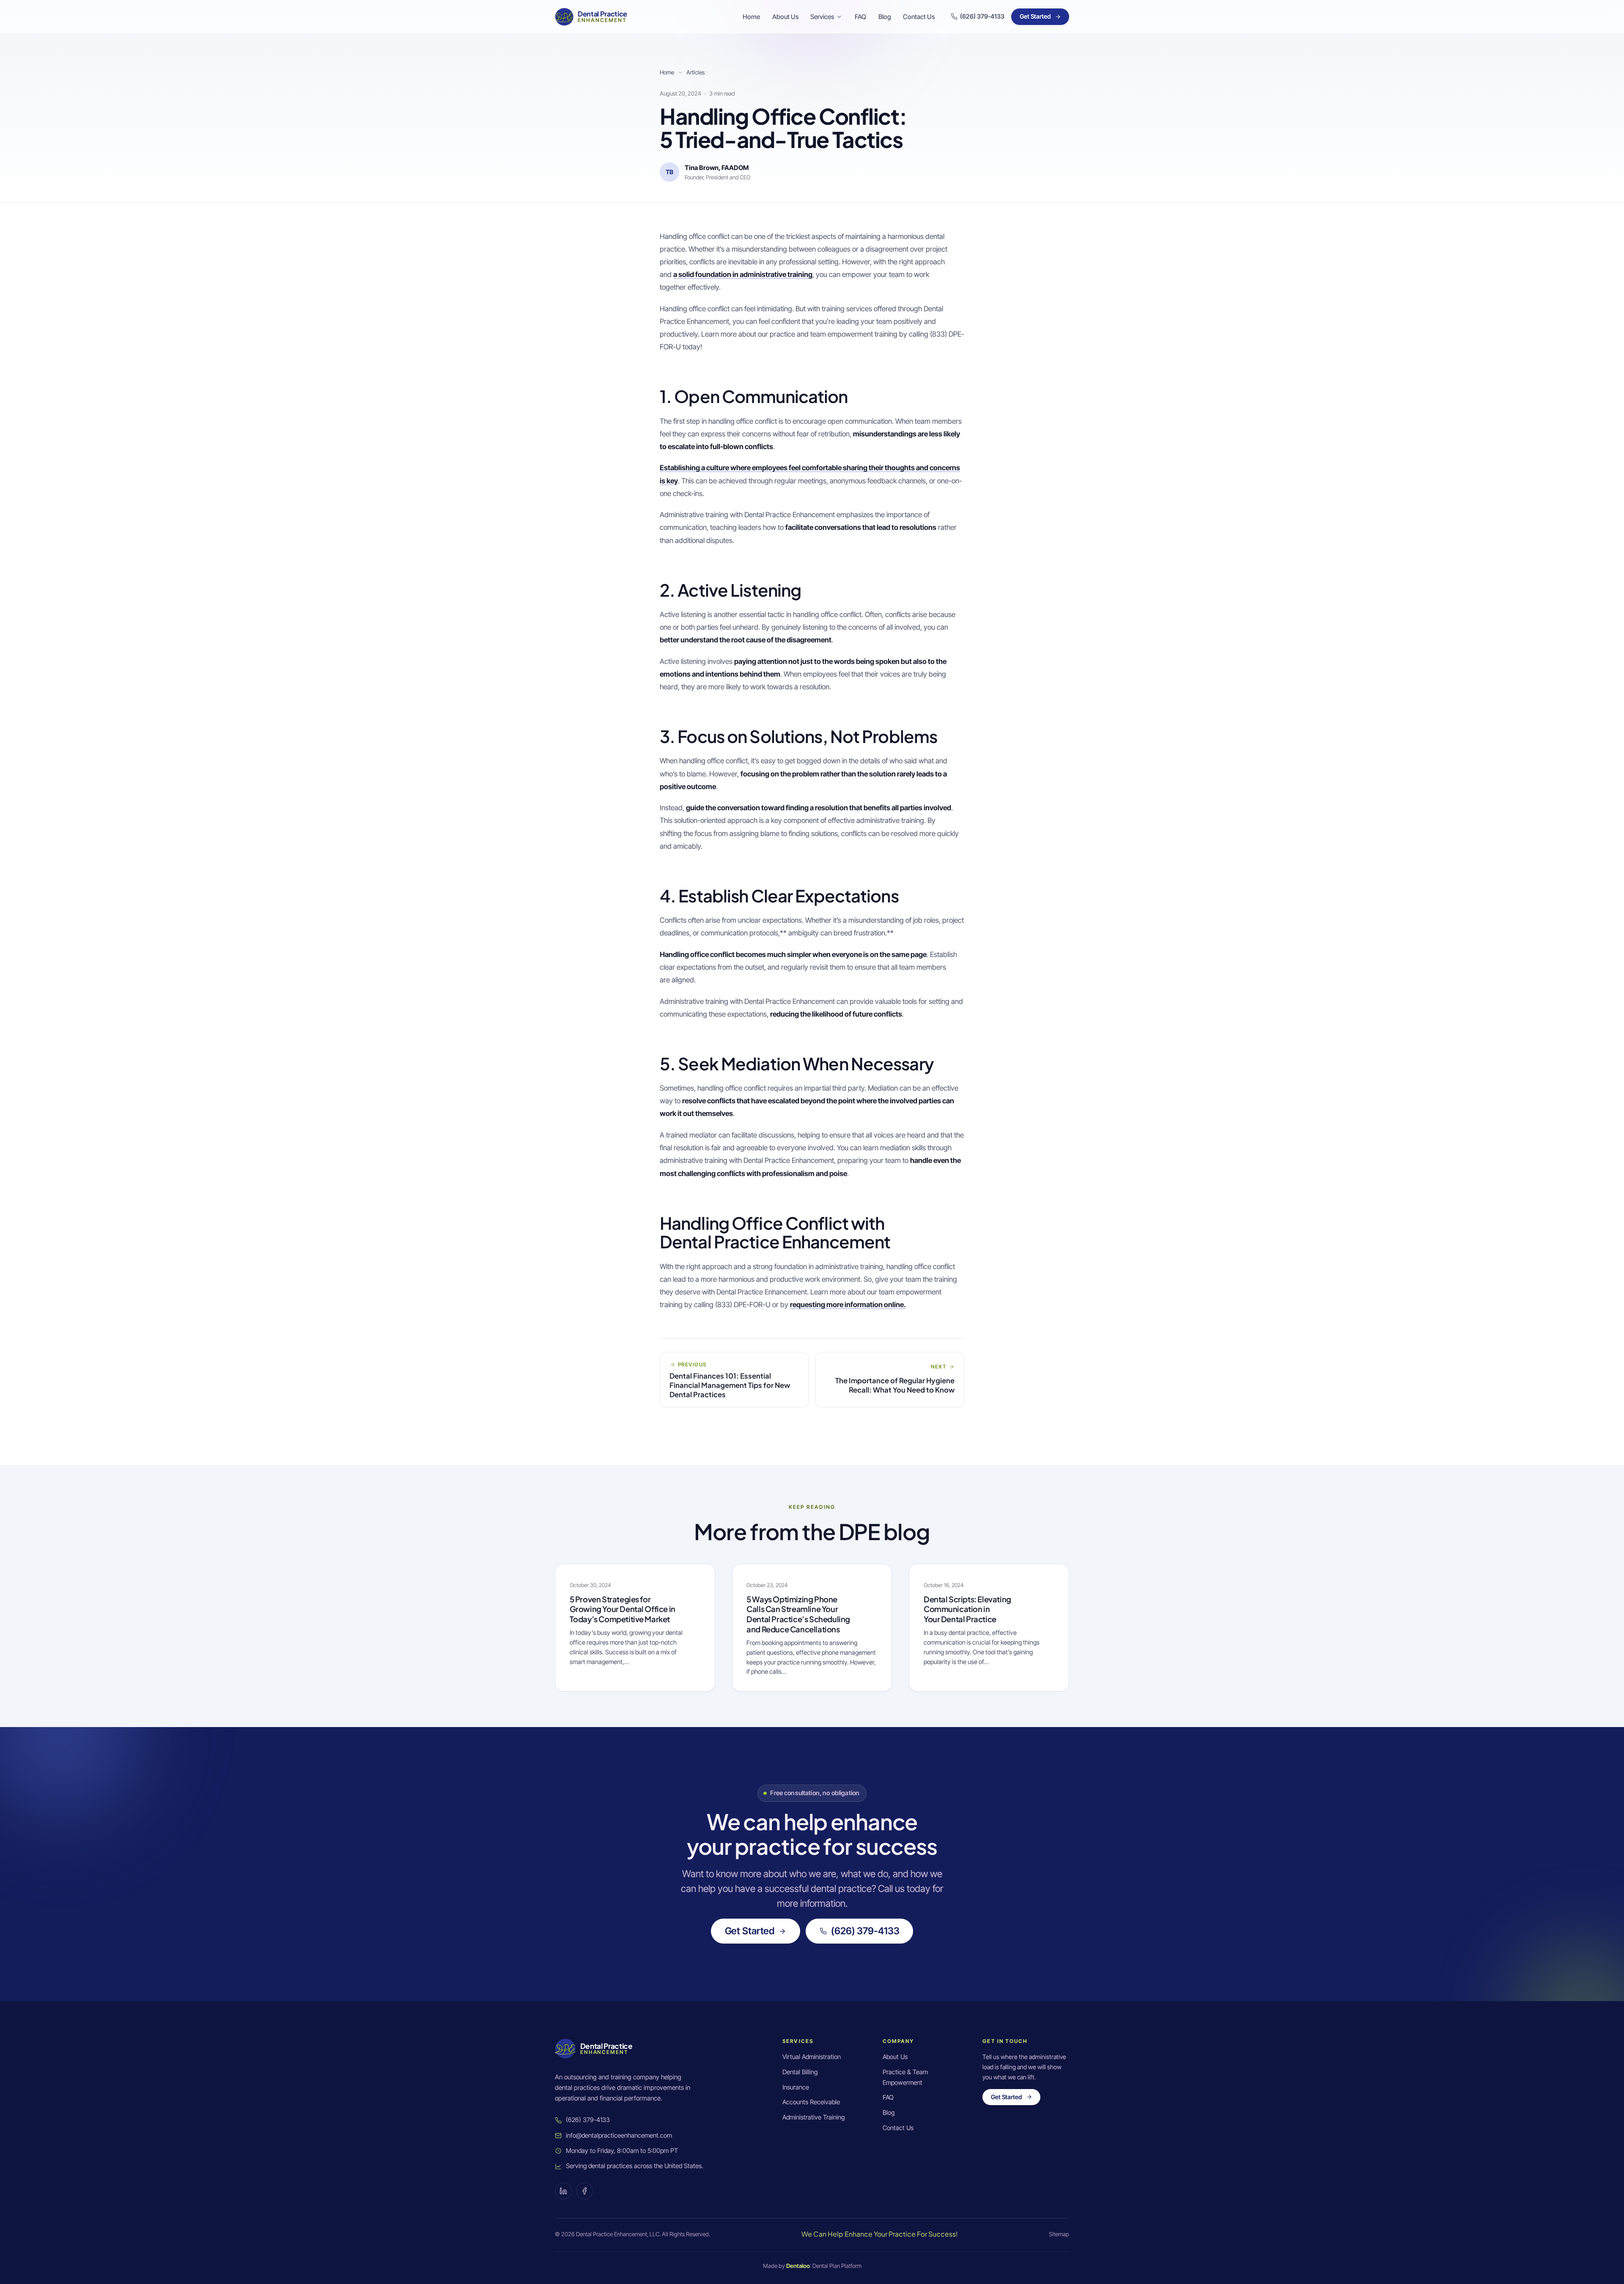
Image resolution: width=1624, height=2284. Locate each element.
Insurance (796, 2087)
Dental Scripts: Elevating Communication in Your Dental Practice (967, 1609)
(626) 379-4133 (865, 1931)
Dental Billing (800, 2072)
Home (751, 17)
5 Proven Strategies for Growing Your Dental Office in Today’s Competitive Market (623, 1609)
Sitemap (1059, 2234)
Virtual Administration (812, 2057)
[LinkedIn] (563, 2191)
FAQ (860, 17)
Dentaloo (798, 2266)
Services (822, 17)
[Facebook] (584, 2191)
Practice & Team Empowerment (905, 2077)
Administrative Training (813, 2117)
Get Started (1035, 16)
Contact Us (919, 17)
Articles (695, 72)
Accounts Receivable (811, 2102)
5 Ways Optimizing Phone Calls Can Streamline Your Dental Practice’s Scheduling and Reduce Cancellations (798, 1614)
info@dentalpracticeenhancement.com (619, 2135)
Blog (885, 17)
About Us (785, 17)
